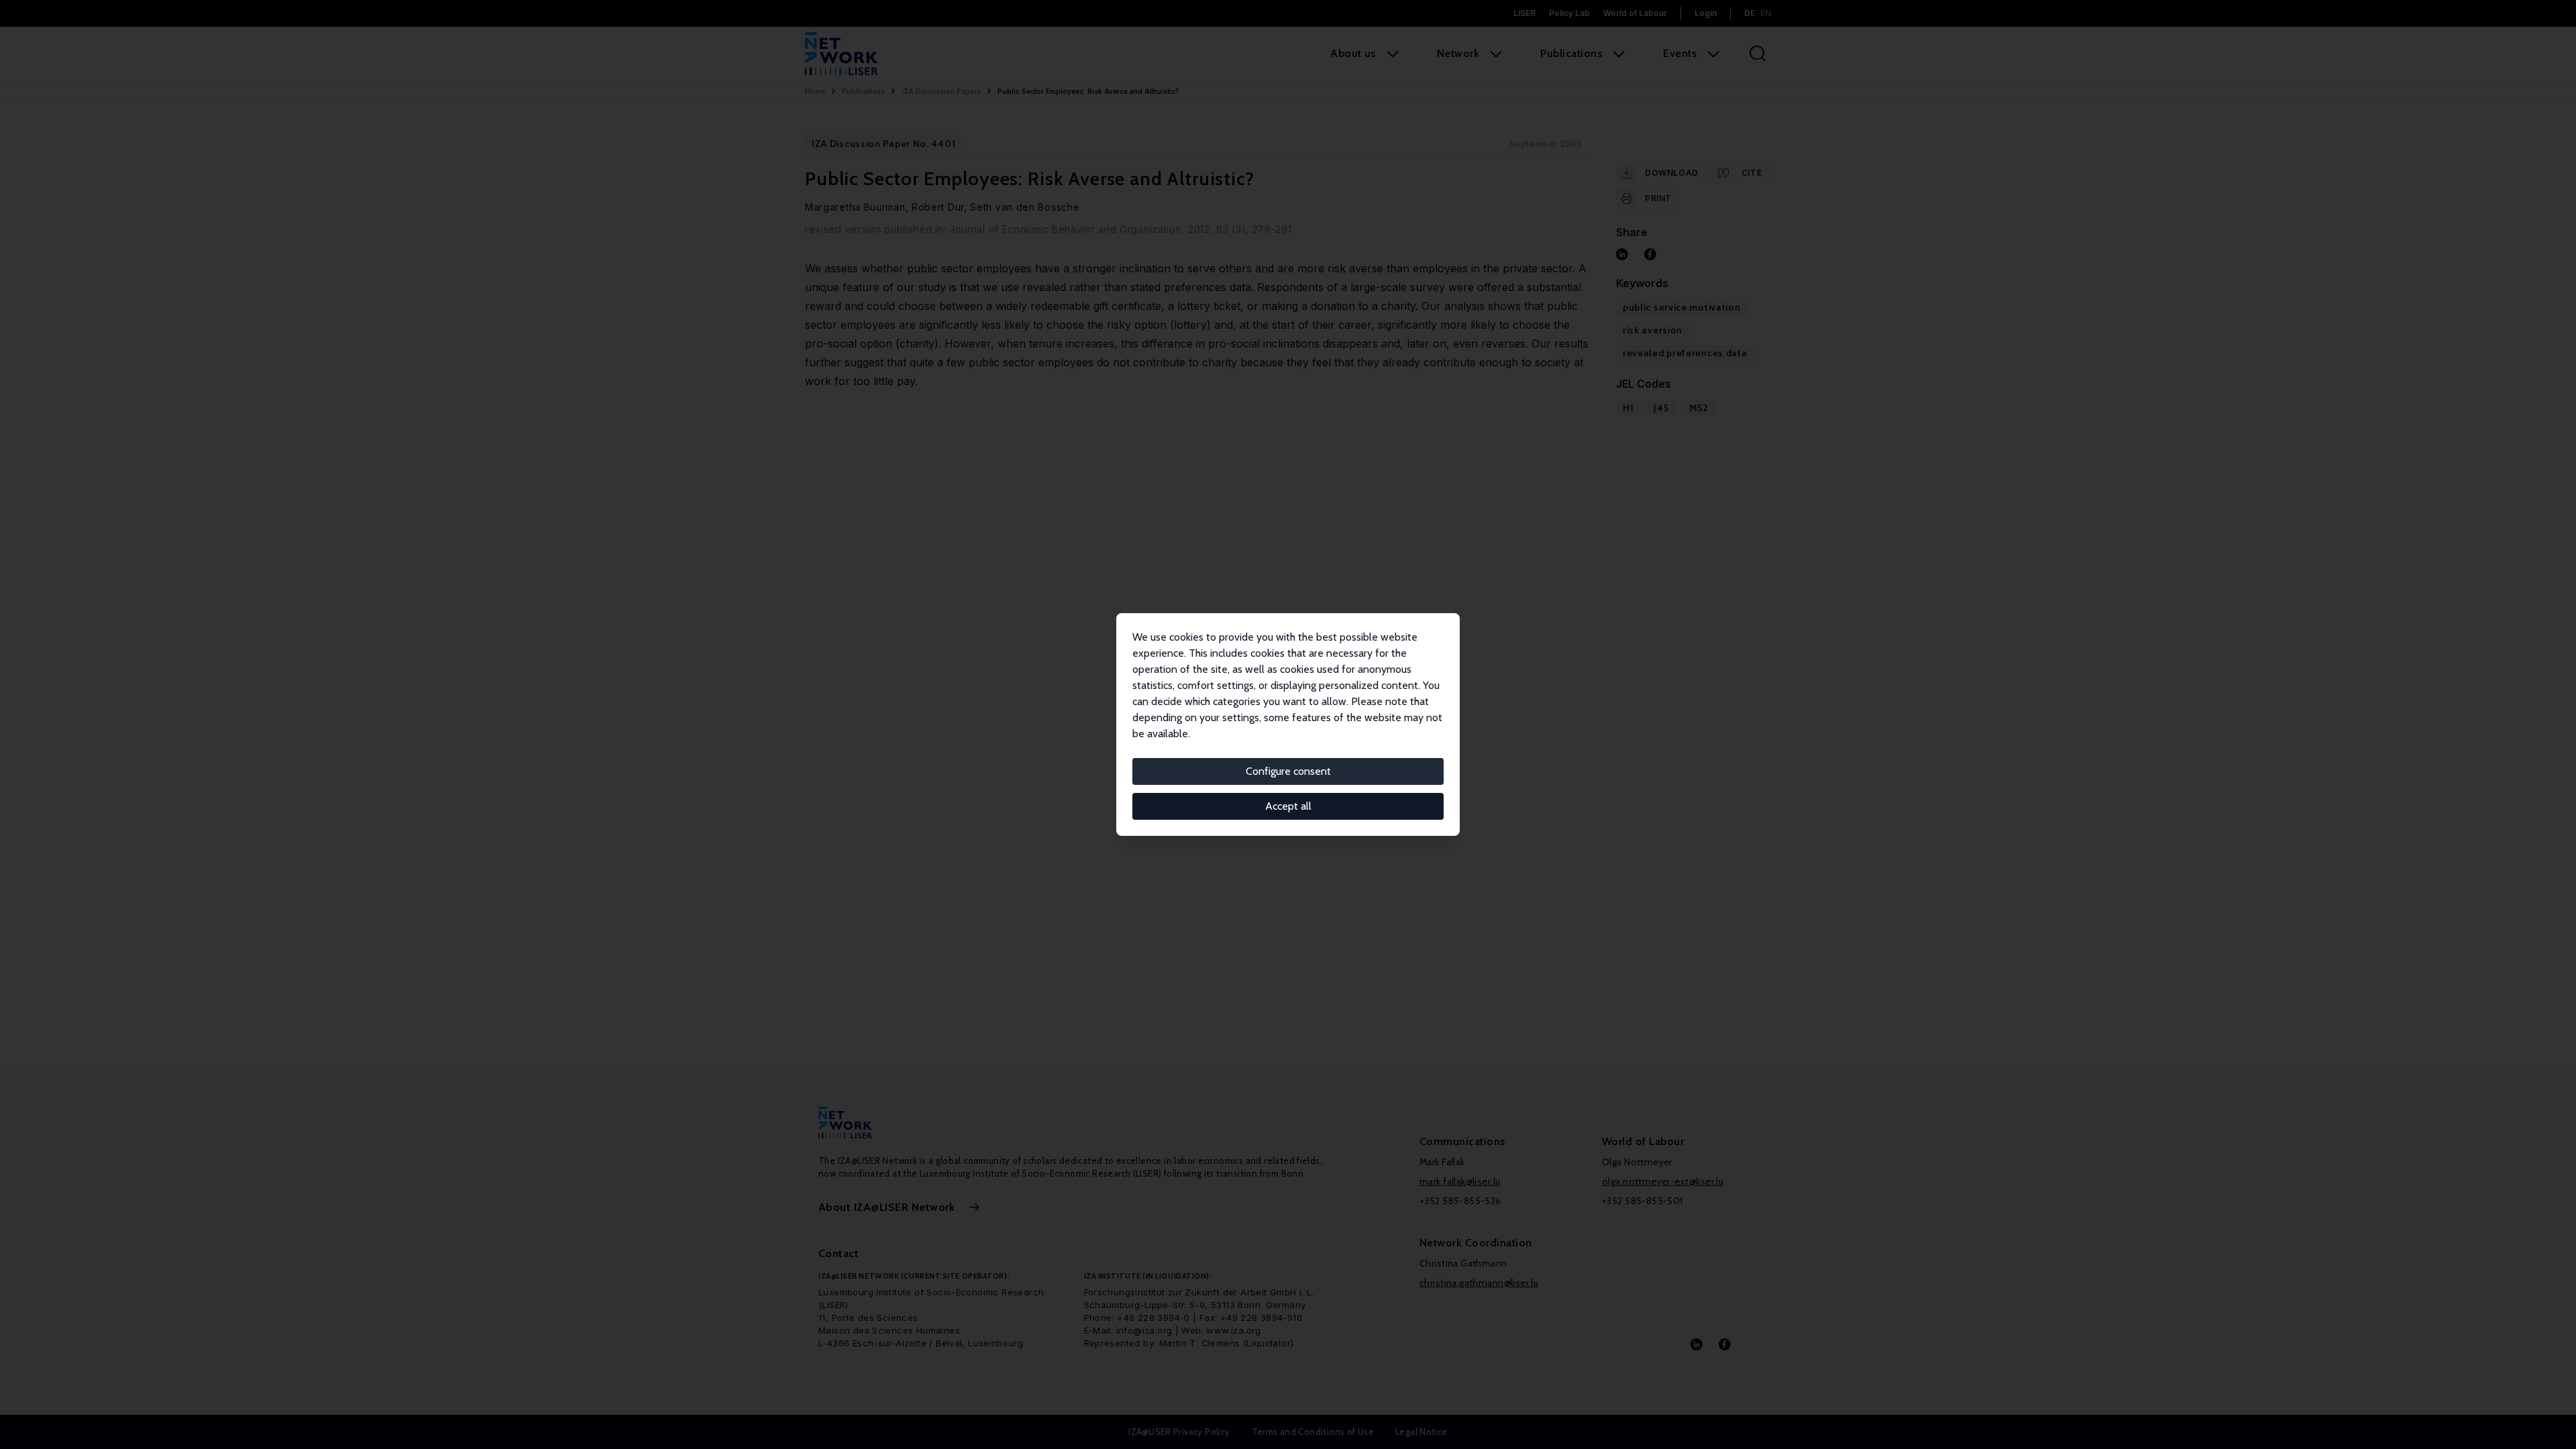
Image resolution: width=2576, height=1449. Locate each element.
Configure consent (1288, 771)
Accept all (1288, 806)
